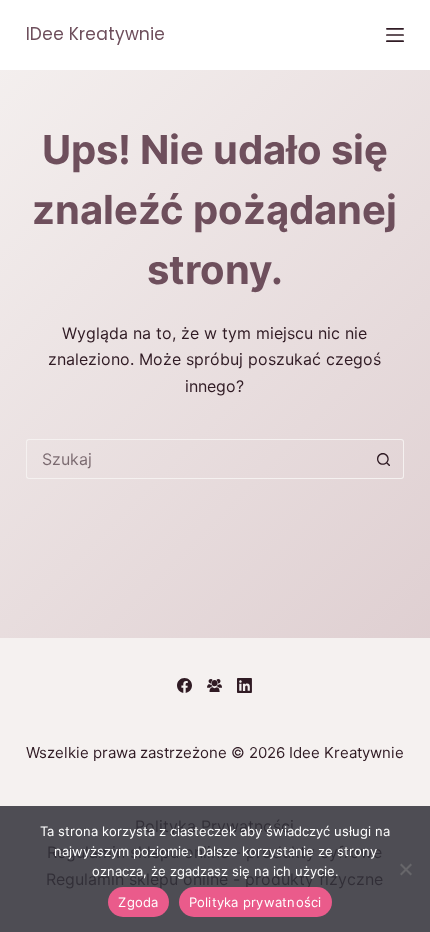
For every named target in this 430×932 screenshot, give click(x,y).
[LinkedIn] (244, 685)
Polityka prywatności (255, 902)
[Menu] (395, 35)
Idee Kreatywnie (346, 752)
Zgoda (138, 902)
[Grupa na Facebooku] (214, 685)
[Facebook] (184, 685)
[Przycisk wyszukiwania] (384, 459)
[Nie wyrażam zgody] (405, 869)
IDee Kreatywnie (95, 34)
